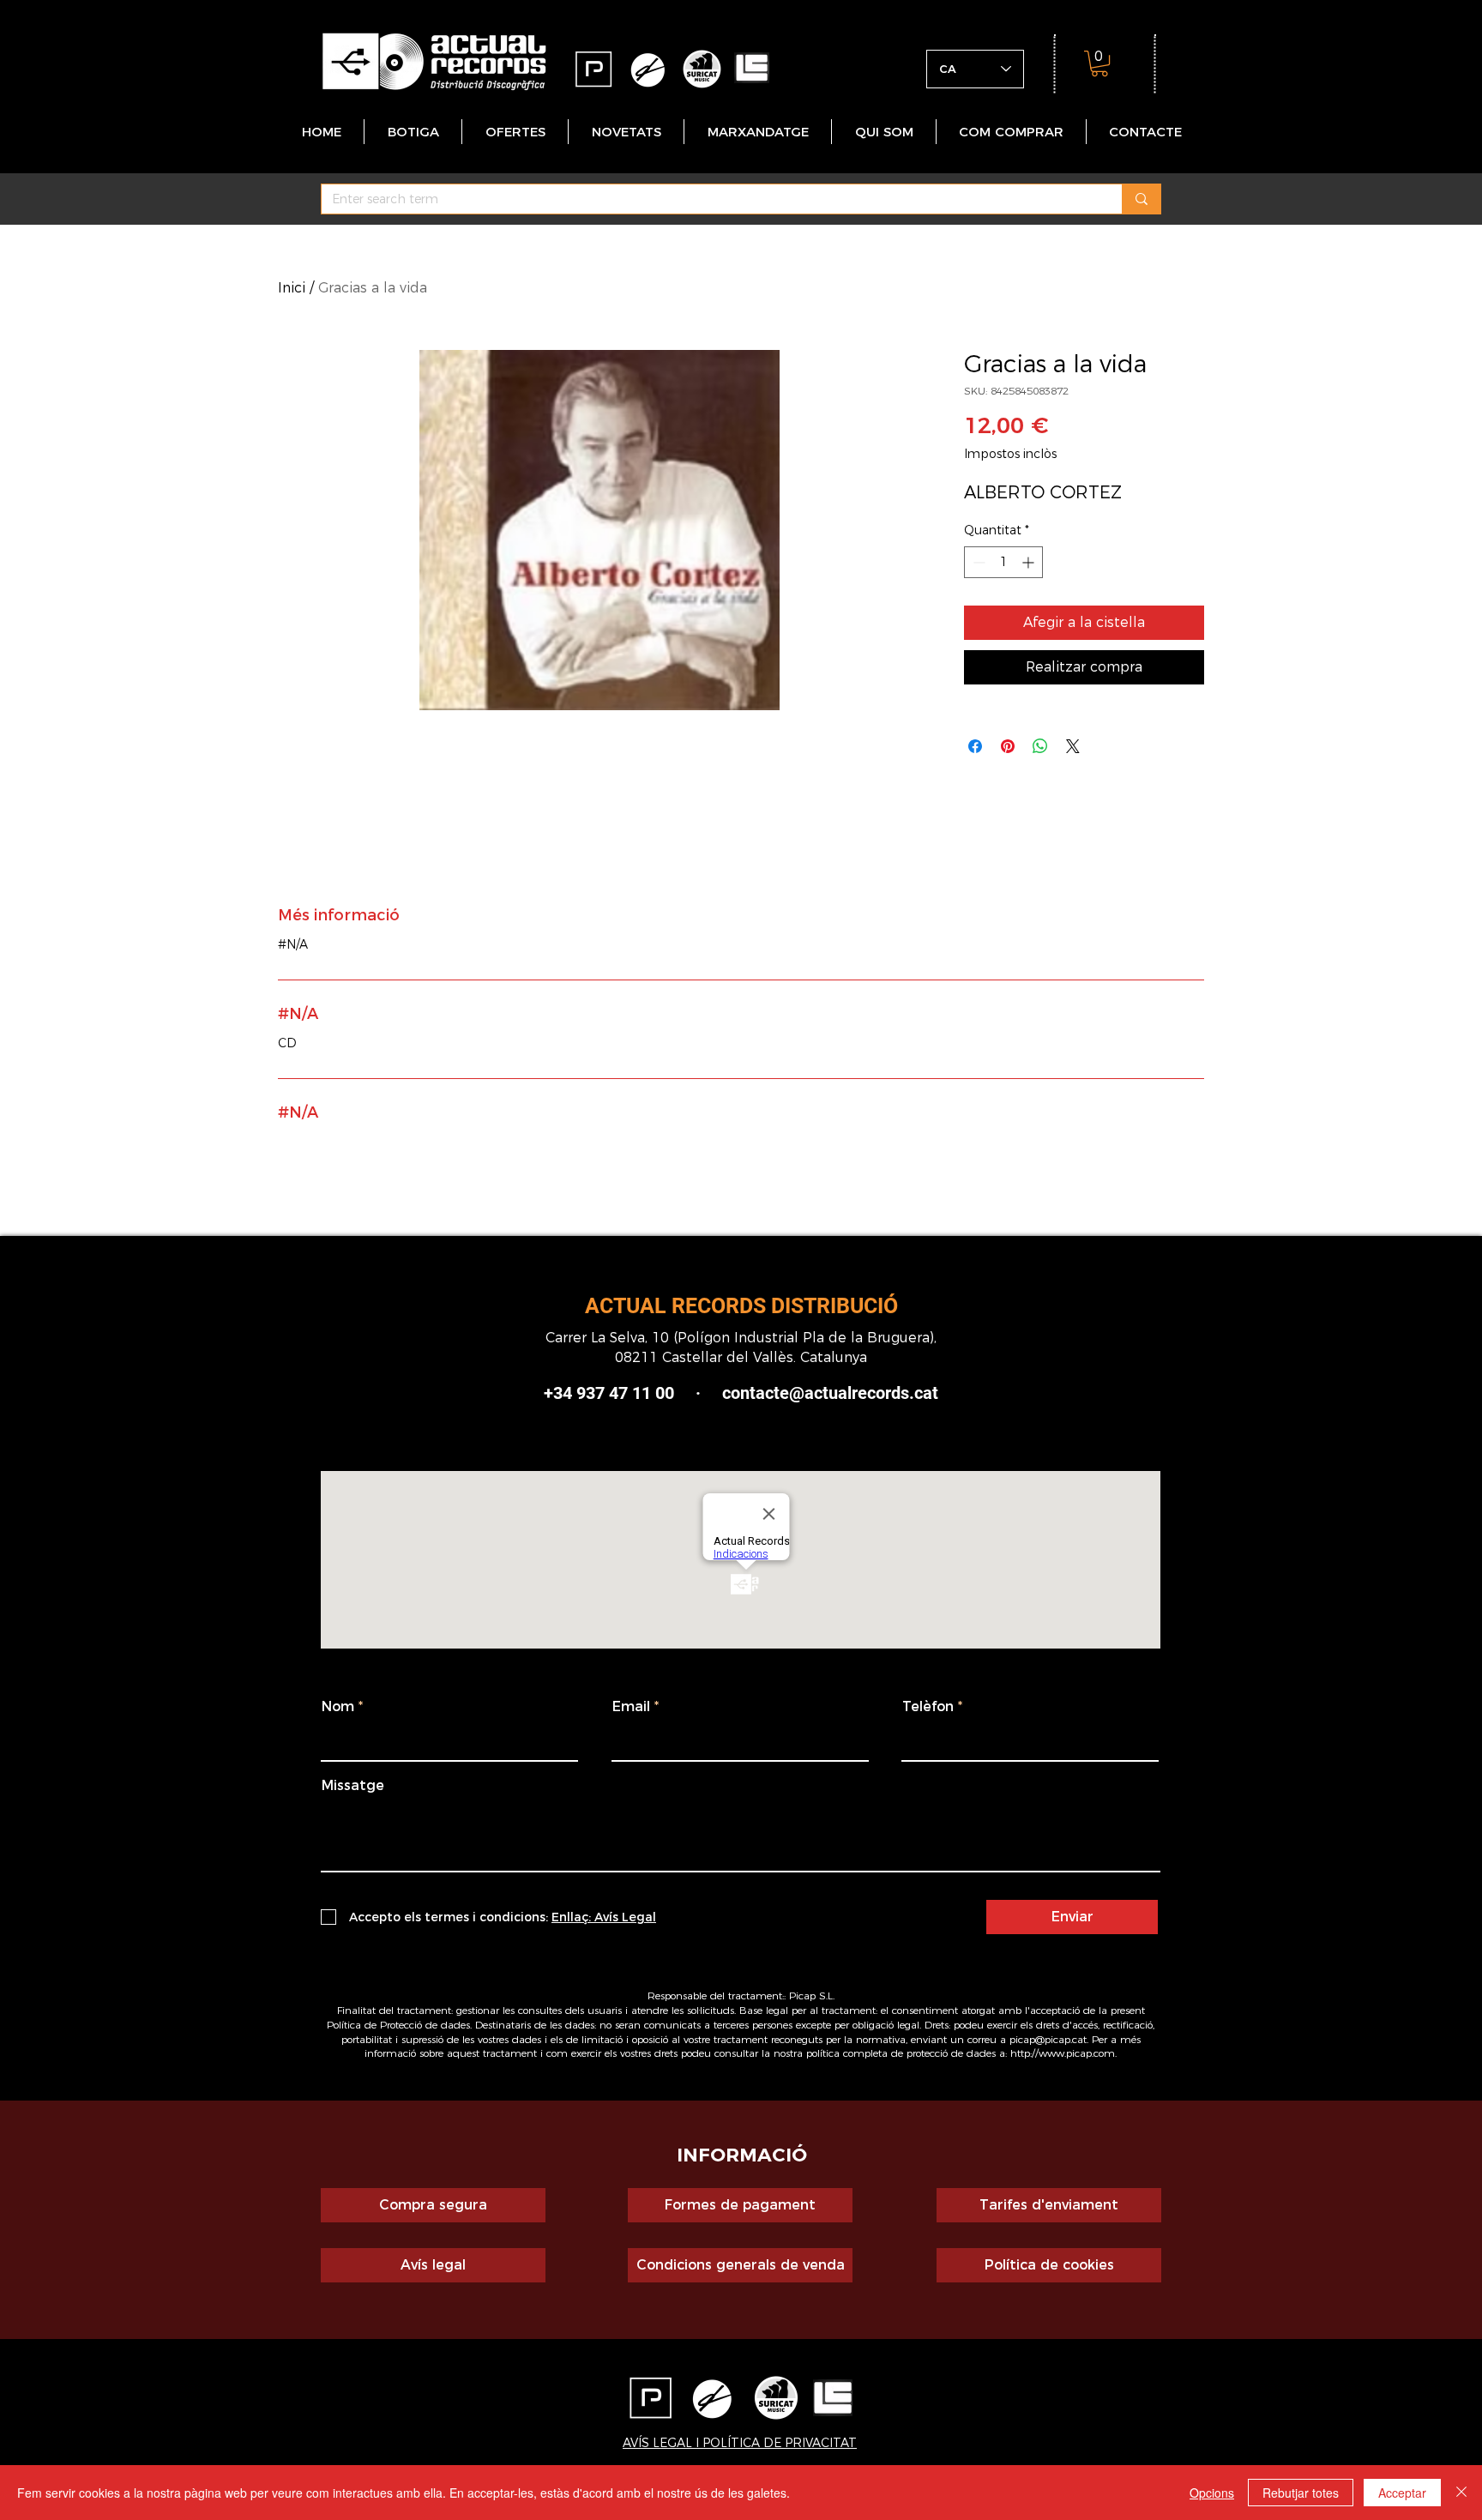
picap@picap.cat (1048, 2039)
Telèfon (928, 1707)
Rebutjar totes (1301, 2493)
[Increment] (1030, 562)
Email (631, 1707)
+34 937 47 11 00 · (633, 1393)
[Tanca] (1461, 2493)
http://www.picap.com (1063, 2053)
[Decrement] (977, 562)
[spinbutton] (1003, 562)
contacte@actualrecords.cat (830, 1393)
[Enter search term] (1141, 199)
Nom (338, 1707)
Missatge (353, 1786)
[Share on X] (1073, 746)
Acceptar (1402, 2493)
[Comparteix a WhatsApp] (1040, 746)
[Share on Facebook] (975, 746)
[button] (1099, 63)
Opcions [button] (1212, 2493)
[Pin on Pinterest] (1008, 746)
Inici (292, 288)
